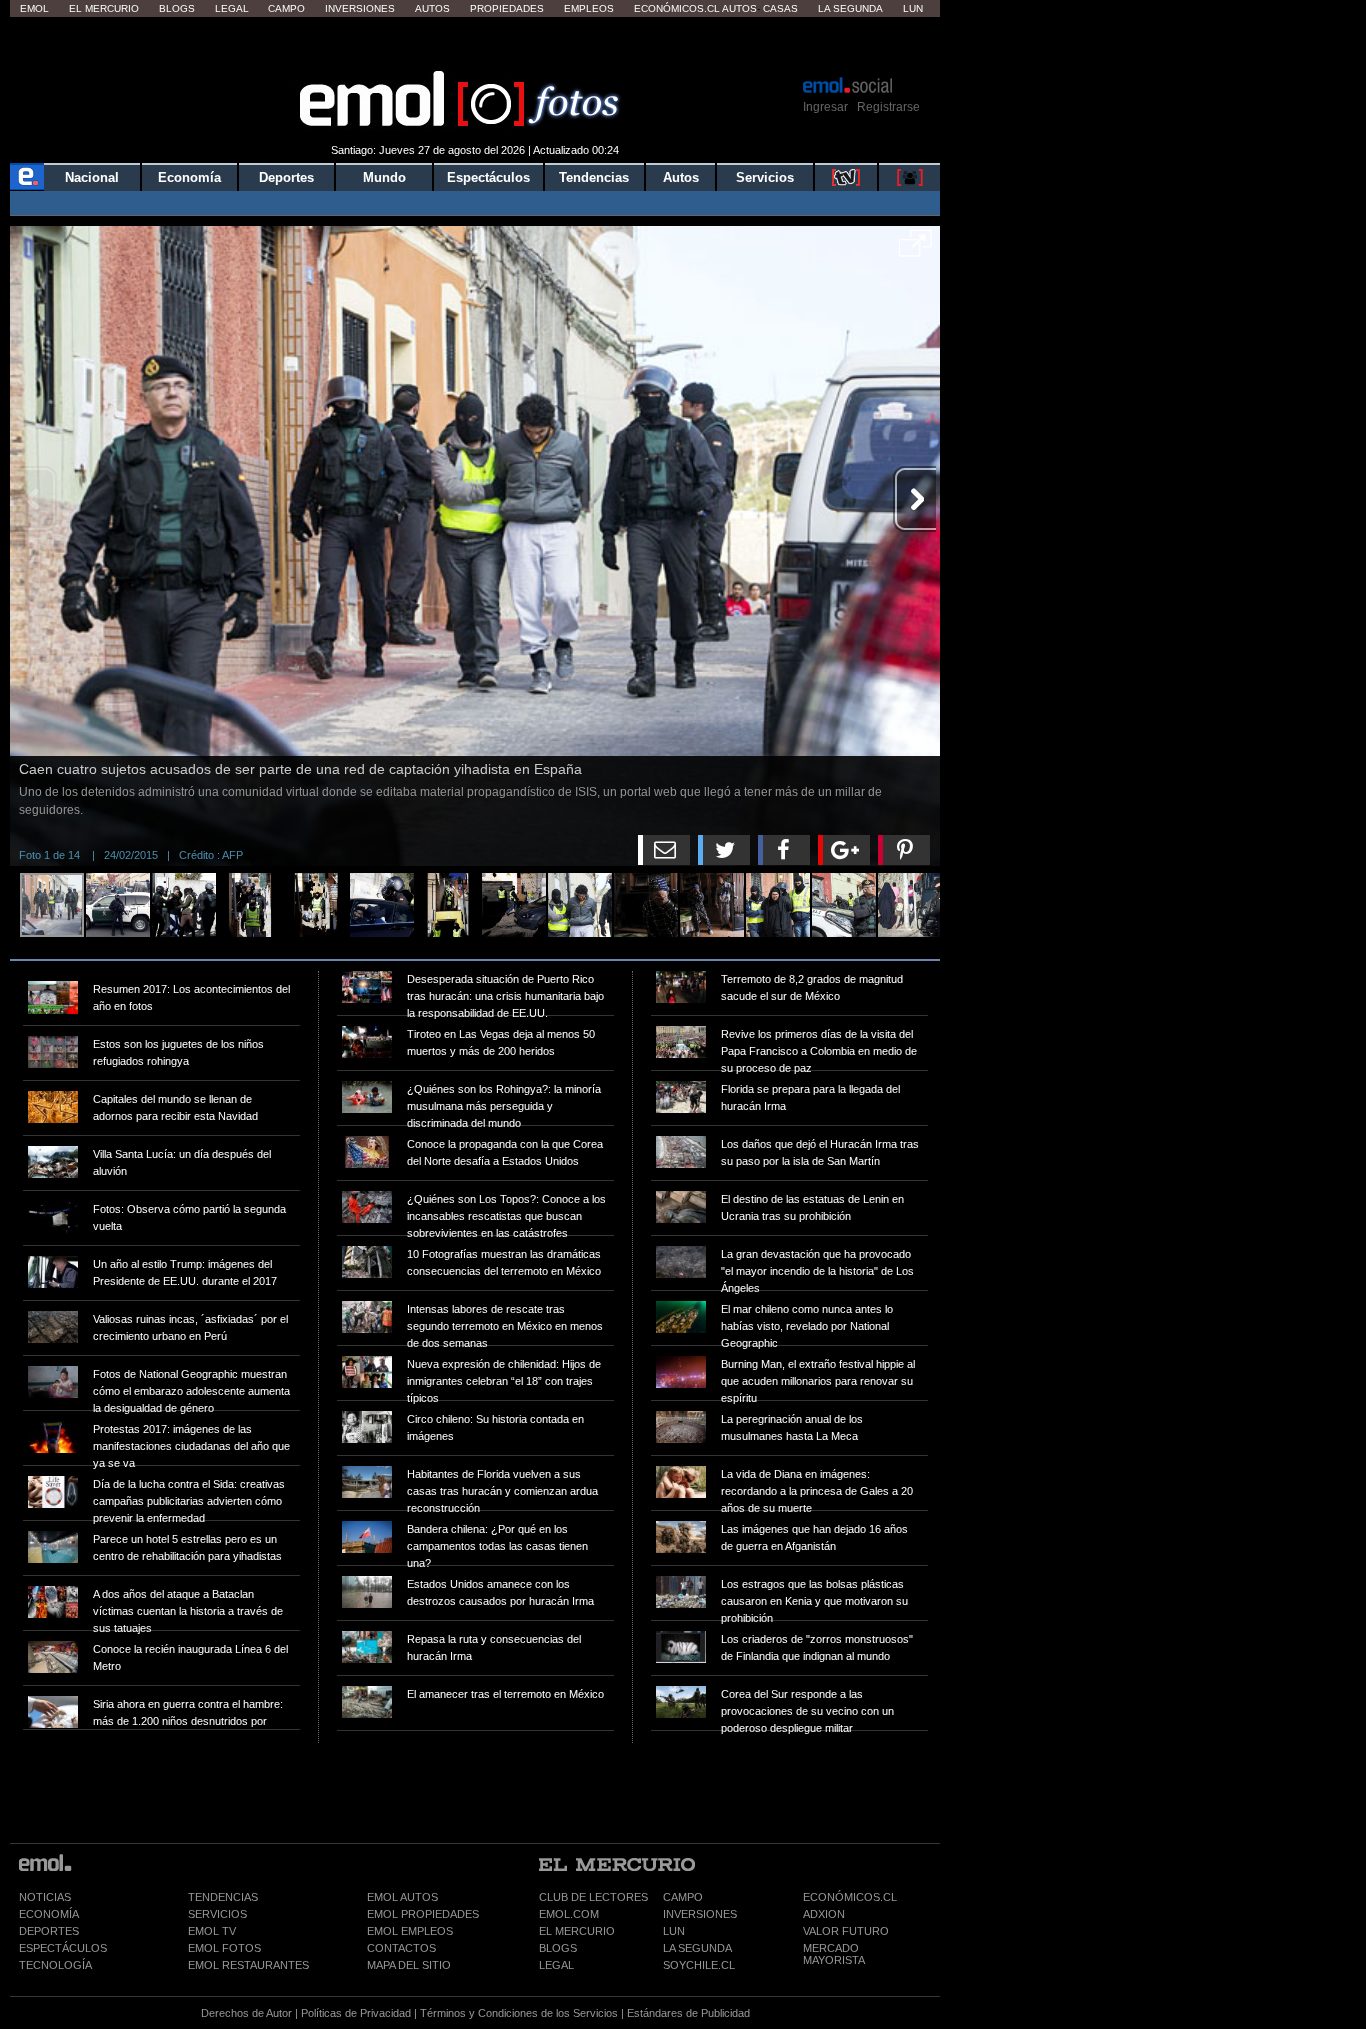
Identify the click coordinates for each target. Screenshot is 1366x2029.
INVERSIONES (700, 1914)
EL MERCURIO (577, 1931)
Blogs (177, 8)
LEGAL (556, 1965)
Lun (913, 8)
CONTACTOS (401, 1948)
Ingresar (825, 107)
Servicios (765, 177)
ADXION (824, 1914)
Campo (286, 8)
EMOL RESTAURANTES (248, 1965)
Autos (432, 8)
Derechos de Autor (246, 2013)
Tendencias (594, 177)
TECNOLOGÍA (55, 1965)
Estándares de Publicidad (688, 2013)
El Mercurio (104, 8)
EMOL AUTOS (402, 1897)
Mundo (384, 177)
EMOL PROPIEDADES (423, 1914)
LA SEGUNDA (697, 1948)
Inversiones (360, 8)
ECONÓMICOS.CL (850, 1897)
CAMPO (683, 1897)
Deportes (286, 177)
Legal (232, 8)
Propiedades (507, 8)
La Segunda (850, 8)
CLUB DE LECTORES (593, 1897)
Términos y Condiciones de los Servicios (519, 2013)
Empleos (589, 8)
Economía (189, 177)
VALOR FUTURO (846, 1931)
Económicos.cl (677, 8)
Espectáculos (488, 177)
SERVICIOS (217, 1914)
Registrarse (888, 107)
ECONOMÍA (49, 1914)
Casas (780, 8)
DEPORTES (49, 1931)
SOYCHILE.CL (699, 1965)
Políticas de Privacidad (356, 2013)
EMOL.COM (569, 1914)
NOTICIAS (45, 1897)
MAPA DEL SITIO (409, 1965)
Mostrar (475, 45)
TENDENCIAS (223, 1897)
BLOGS (558, 1948)
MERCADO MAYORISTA (834, 1954)
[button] (915, 250)
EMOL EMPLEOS (410, 1931)
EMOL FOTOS (224, 1948)
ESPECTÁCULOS (63, 1948)
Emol (34, 8)
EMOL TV (212, 1931)
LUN (674, 1931)
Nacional (92, 177)
